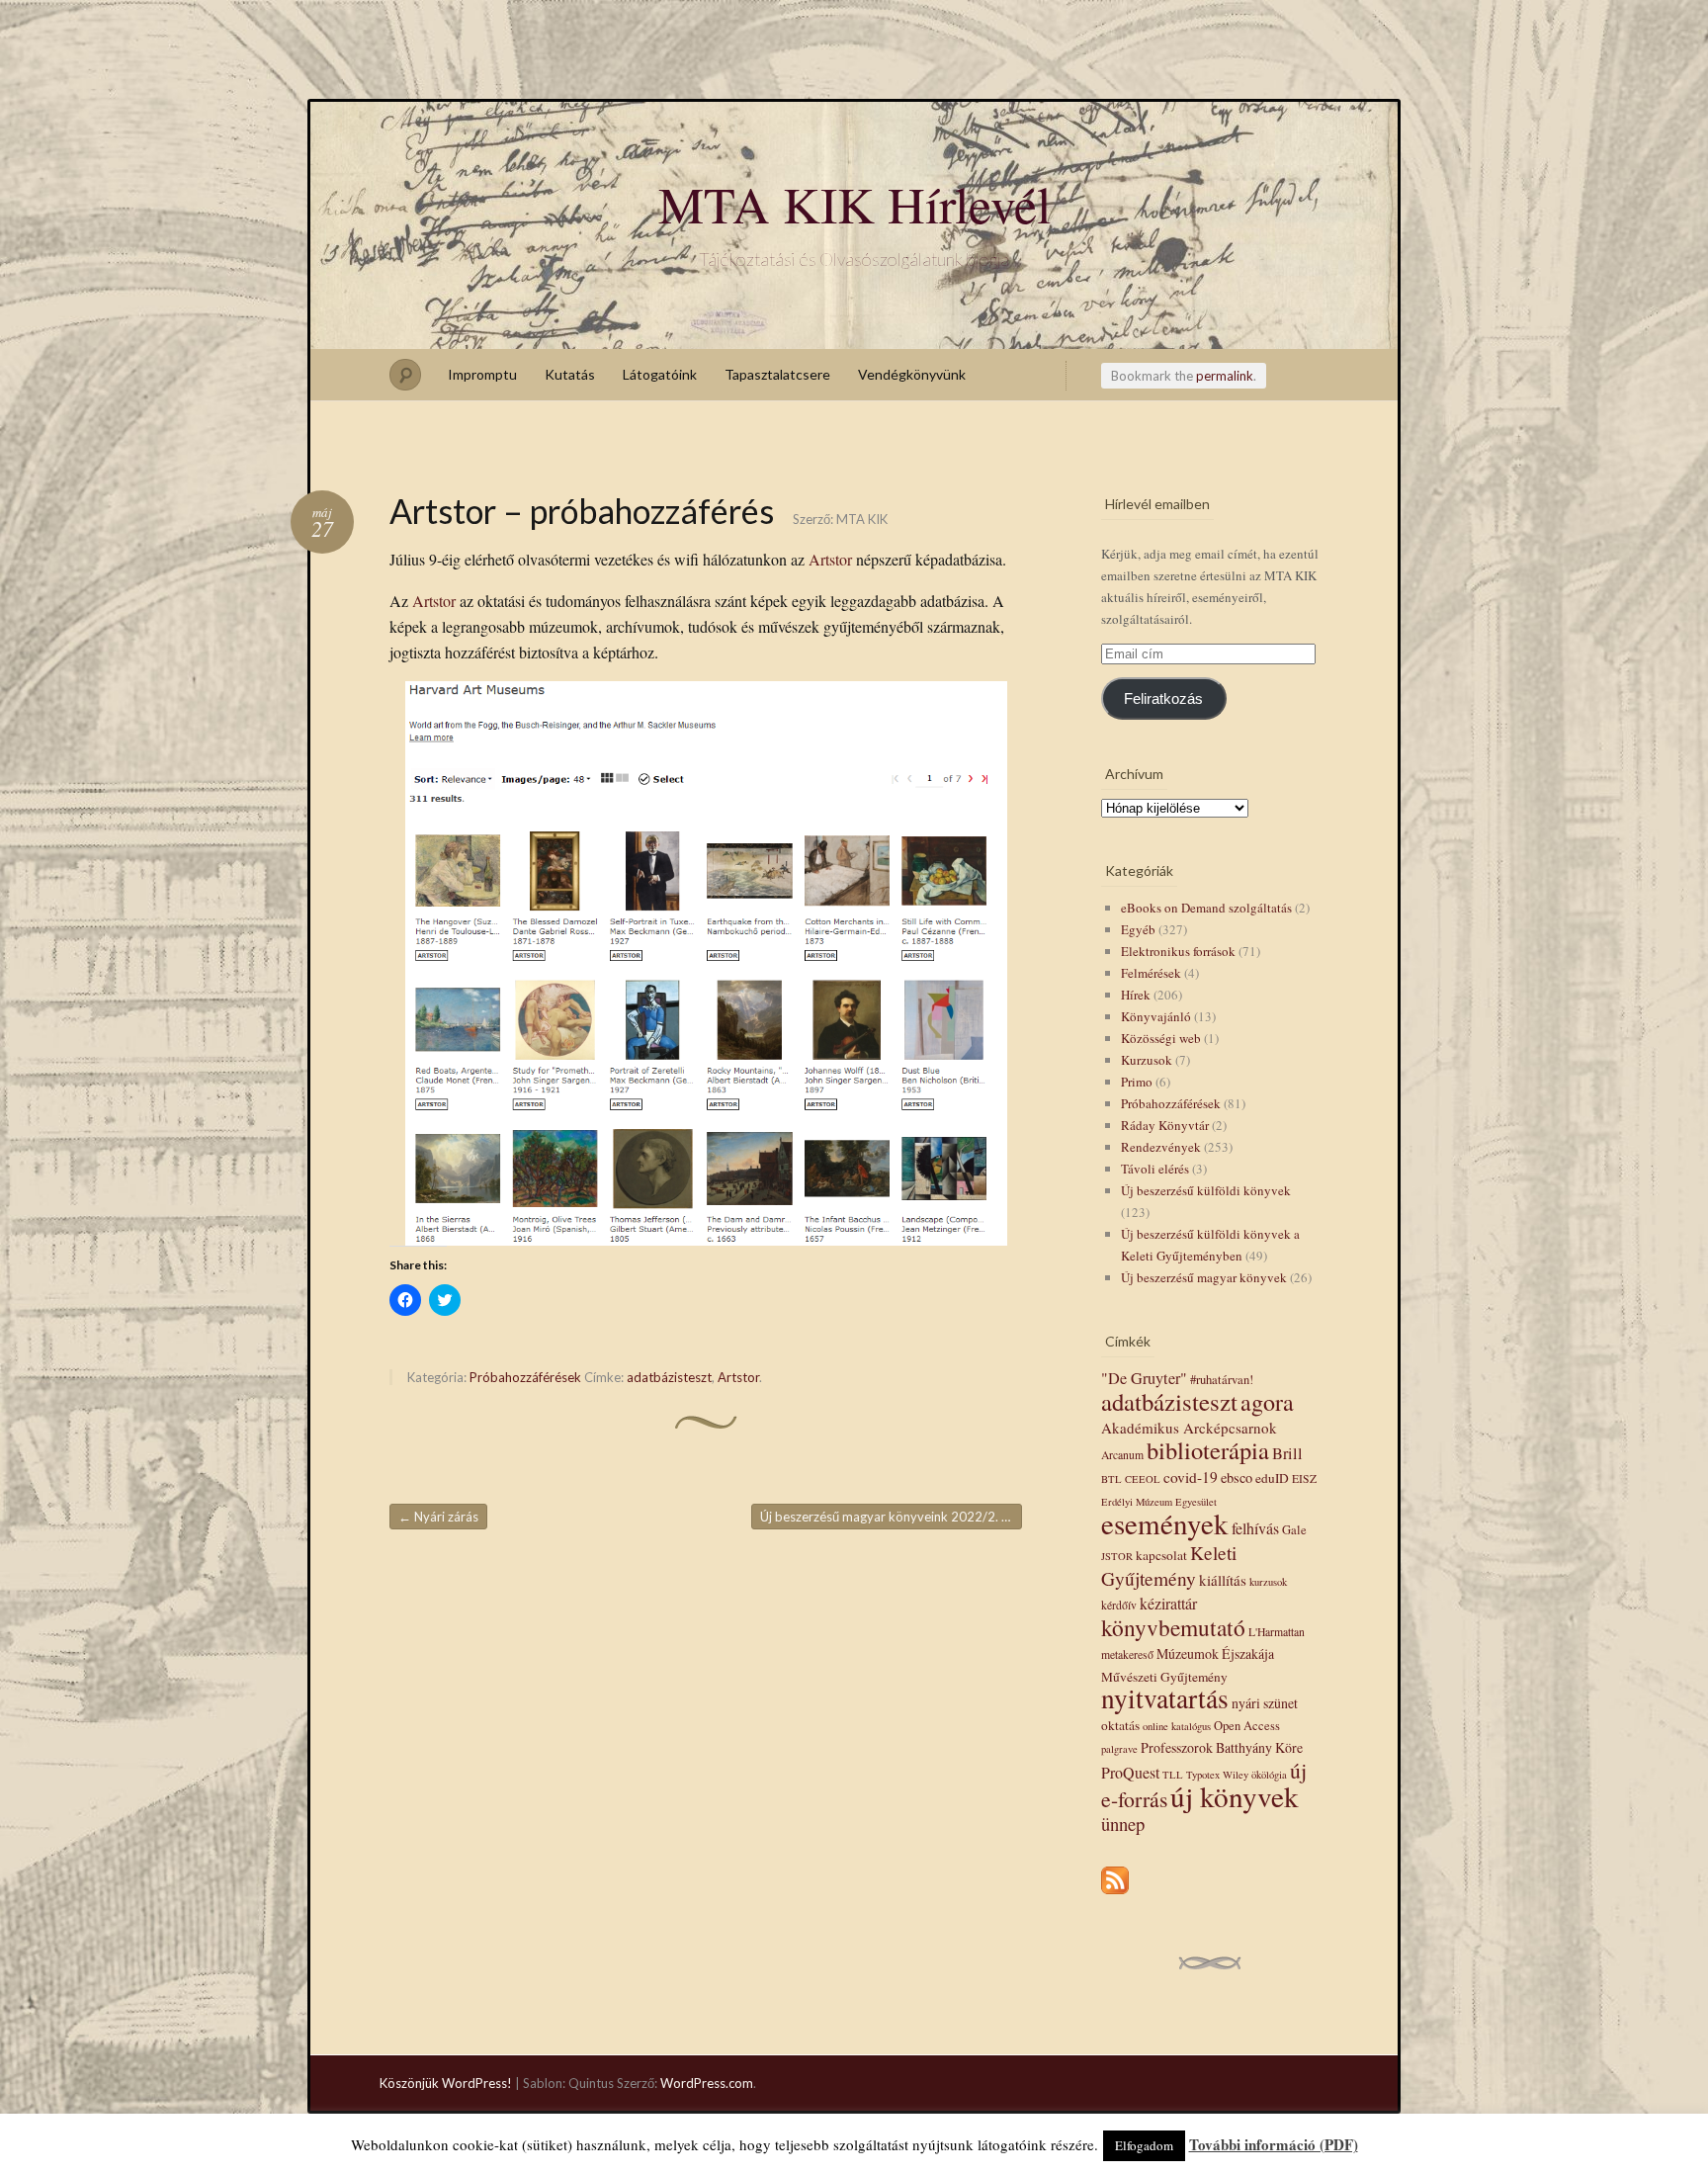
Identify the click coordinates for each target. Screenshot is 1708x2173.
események (1165, 1523)
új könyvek (1235, 1796)
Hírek (1136, 995)
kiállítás (1223, 1580)
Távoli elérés (1155, 1169)
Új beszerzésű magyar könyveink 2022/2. (887, 1517)
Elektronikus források (1178, 951)
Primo (1137, 1082)
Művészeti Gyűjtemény (1164, 1677)
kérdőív (1119, 1605)
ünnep (1123, 1824)
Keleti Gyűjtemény (1169, 1565)
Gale (1294, 1530)
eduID (1272, 1478)
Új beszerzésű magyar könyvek (1204, 1277)
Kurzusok (1147, 1060)
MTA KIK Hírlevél (854, 204)
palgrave (1119, 1749)
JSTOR (1117, 1556)
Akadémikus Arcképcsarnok (1189, 1428)
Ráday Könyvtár (1165, 1125)
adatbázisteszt (669, 1377)
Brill (1287, 1453)
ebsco (1237, 1478)
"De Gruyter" (1144, 1378)
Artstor (830, 559)
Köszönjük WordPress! (446, 2083)
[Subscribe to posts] (1115, 1895)
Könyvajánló (1156, 1016)
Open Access (1247, 1726)
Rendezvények (1161, 1147)
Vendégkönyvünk (912, 374)
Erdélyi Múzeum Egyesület (1159, 1502)
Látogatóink (660, 374)
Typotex (1203, 1775)
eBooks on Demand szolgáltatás (1206, 908)
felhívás (1255, 1528)
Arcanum (1122, 1455)
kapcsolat (1161, 1555)
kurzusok (1268, 1582)
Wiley (1236, 1775)
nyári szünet (1265, 1703)
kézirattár (1168, 1603)
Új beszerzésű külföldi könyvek (1206, 1190)
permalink (1225, 376)
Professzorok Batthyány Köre (1222, 1747)
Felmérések (1151, 973)
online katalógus (1177, 1726)
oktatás (1120, 1725)
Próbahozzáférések (525, 1377)
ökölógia (1269, 1775)
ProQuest (1130, 1772)
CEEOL (1143, 1479)
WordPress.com (707, 2083)
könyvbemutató (1173, 1627)
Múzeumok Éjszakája (1215, 1653)
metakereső (1127, 1654)
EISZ (1304, 1478)
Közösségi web (1161, 1038)
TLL (1173, 1775)
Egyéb (1138, 929)
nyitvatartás (1165, 1698)
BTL (1111, 1479)
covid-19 (1191, 1477)
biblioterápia (1208, 1450)
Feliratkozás (1163, 699)
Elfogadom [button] (1144, 2145)
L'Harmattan (1277, 1632)
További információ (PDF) (1274, 2144)
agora (1267, 1402)
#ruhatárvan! (1222, 1380)
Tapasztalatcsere (777, 374)
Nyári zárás (438, 1517)
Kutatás (570, 374)
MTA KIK (862, 519)
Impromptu (482, 374)
